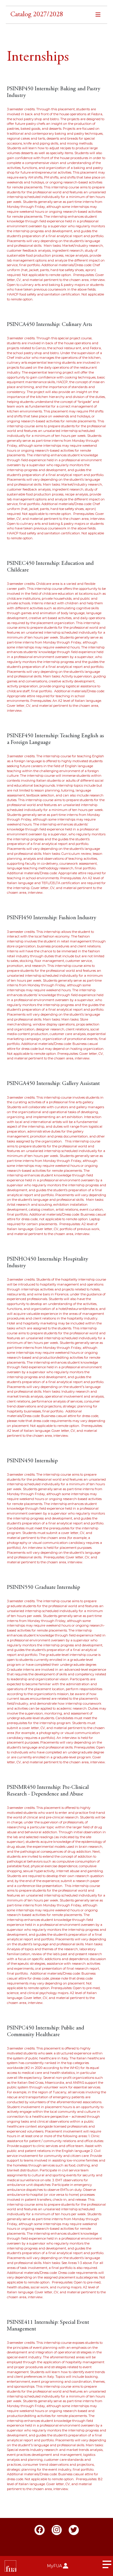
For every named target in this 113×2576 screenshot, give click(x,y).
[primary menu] (107, 2566)
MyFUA (54, 2566)
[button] (57, 16)
